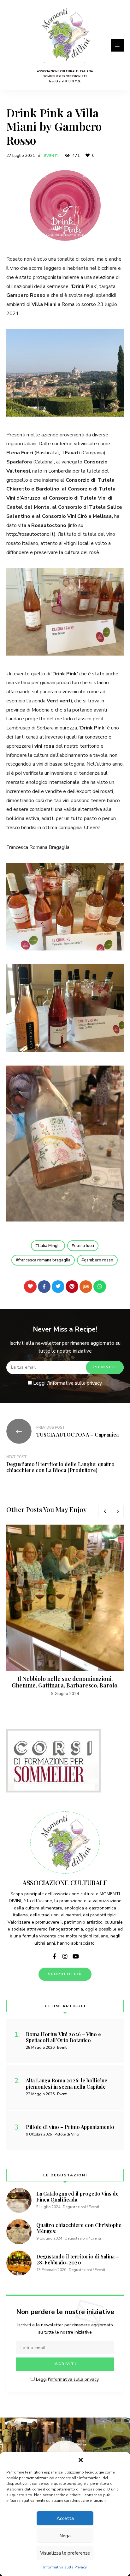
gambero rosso (99, 1260)
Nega (65, 2536)
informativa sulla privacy (75, 1383)
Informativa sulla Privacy (65, 2567)
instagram (65, 1956)
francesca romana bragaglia (44, 1260)
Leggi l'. (67, 1383)
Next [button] (117, 1511)
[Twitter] (58, 1287)
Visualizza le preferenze (65, 2553)
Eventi (52, 156)
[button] (81, 2460)
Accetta (65, 2518)
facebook (54, 1956)
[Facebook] (44, 1287)
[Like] (30, 1287)
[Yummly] (86, 1287)
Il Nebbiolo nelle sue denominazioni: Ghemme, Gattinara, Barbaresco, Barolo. (65, 1682)
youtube (76, 1956)
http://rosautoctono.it (30, 534)
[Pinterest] (72, 1287)
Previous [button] (105, 1511)
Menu (117, 45)
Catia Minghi (49, 1246)
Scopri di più (65, 1974)
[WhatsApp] (100, 1287)
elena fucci (84, 1246)
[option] (65, 1611)
